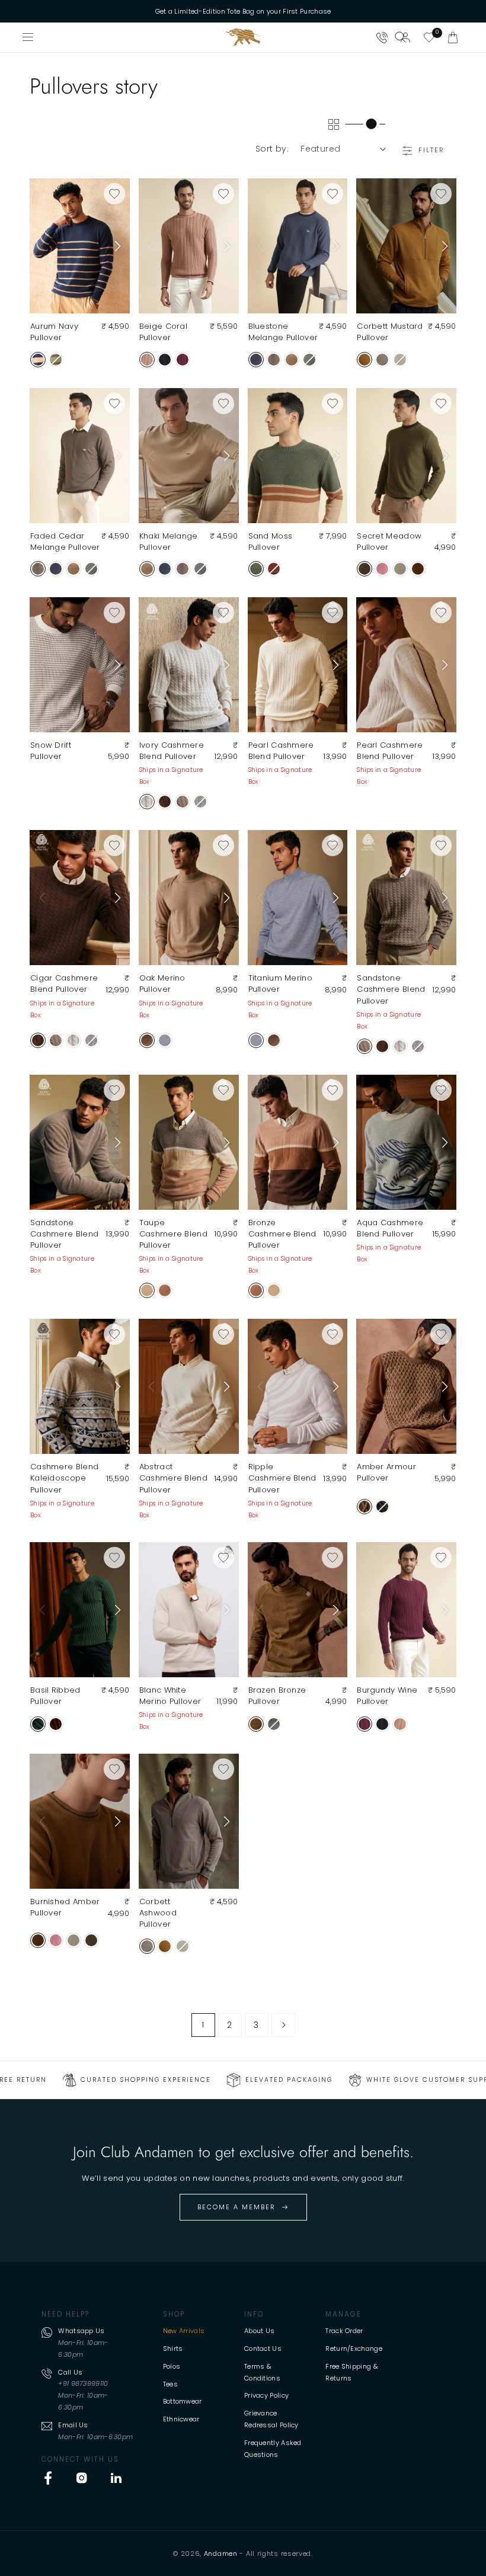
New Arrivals (184, 2331)
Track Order (344, 2331)
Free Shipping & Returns (352, 2372)
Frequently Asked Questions (273, 2449)
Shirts (173, 2348)
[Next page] (283, 2025)
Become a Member (236, 2207)
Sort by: (272, 149)
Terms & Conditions (262, 2372)
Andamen (221, 2553)
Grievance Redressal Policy (271, 2419)
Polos (172, 2366)
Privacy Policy (266, 2395)
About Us (259, 2331)
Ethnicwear (181, 2419)
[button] (453, 37)
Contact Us (263, 2348)
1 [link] (203, 2025)
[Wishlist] (429, 37)
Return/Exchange (354, 2348)
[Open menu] (28, 37)
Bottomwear (183, 2401)
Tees (170, 2384)
